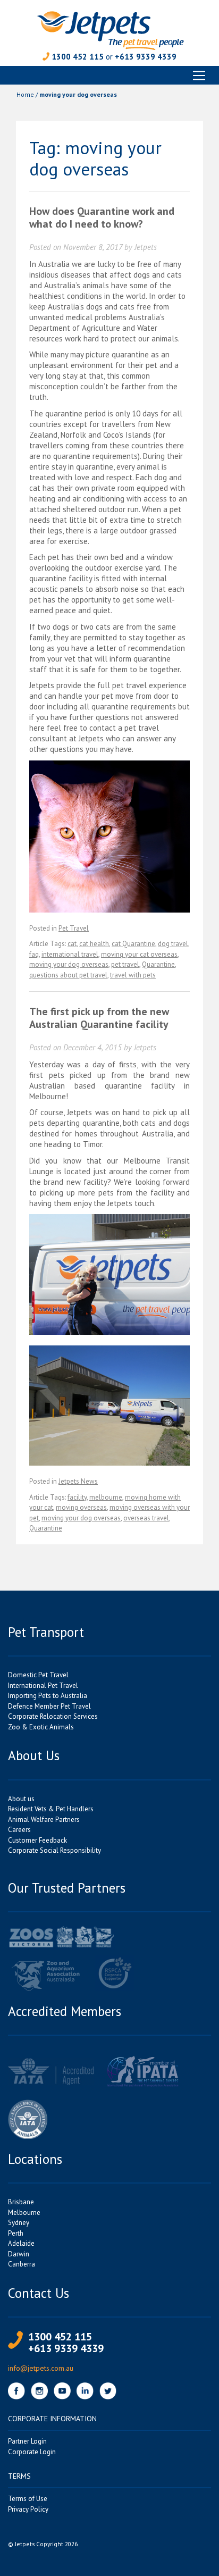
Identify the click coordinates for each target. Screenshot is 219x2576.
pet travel (125, 964)
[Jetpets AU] (110, 30)
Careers (19, 1830)
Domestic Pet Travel (38, 1675)
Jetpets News (78, 1481)
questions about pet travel (68, 975)
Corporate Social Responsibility (54, 1850)
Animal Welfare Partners (44, 1820)
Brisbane (21, 2202)
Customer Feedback (37, 1840)
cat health (94, 944)
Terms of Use (28, 2499)
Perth (16, 2233)
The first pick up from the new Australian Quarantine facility (99, 1018)
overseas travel (146, 1518)
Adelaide (21, 2243)
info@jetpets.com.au (41, 2368)
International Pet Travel (43, 1686)
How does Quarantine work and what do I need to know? (102, 218)
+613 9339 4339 (146, 57)
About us (21, 1799)
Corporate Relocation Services (53, 1716)
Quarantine (158, 964)
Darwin (19, 2254)
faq (34, 954)
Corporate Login (32, 2452)
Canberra (22, 2264)
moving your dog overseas (69, 964)
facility (77, 1497)
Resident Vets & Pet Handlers (51, 1809)
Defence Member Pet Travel (49, 1706)
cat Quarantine (133, 944)
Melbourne (24, 2213)
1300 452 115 (78, 57)
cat (72, 944)
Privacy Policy (28, 2509)
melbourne (106, 1497)
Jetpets (146, 247)
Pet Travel (74, 928)
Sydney (19, 2223)
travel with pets (133, 975)
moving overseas (81, 1507)
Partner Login (27, 2441)
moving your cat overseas (139, 954)
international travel (70, 954)
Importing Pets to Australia (48, 1696)
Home (25, 94)
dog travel (173, 944)
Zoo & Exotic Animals (41, 1727)
